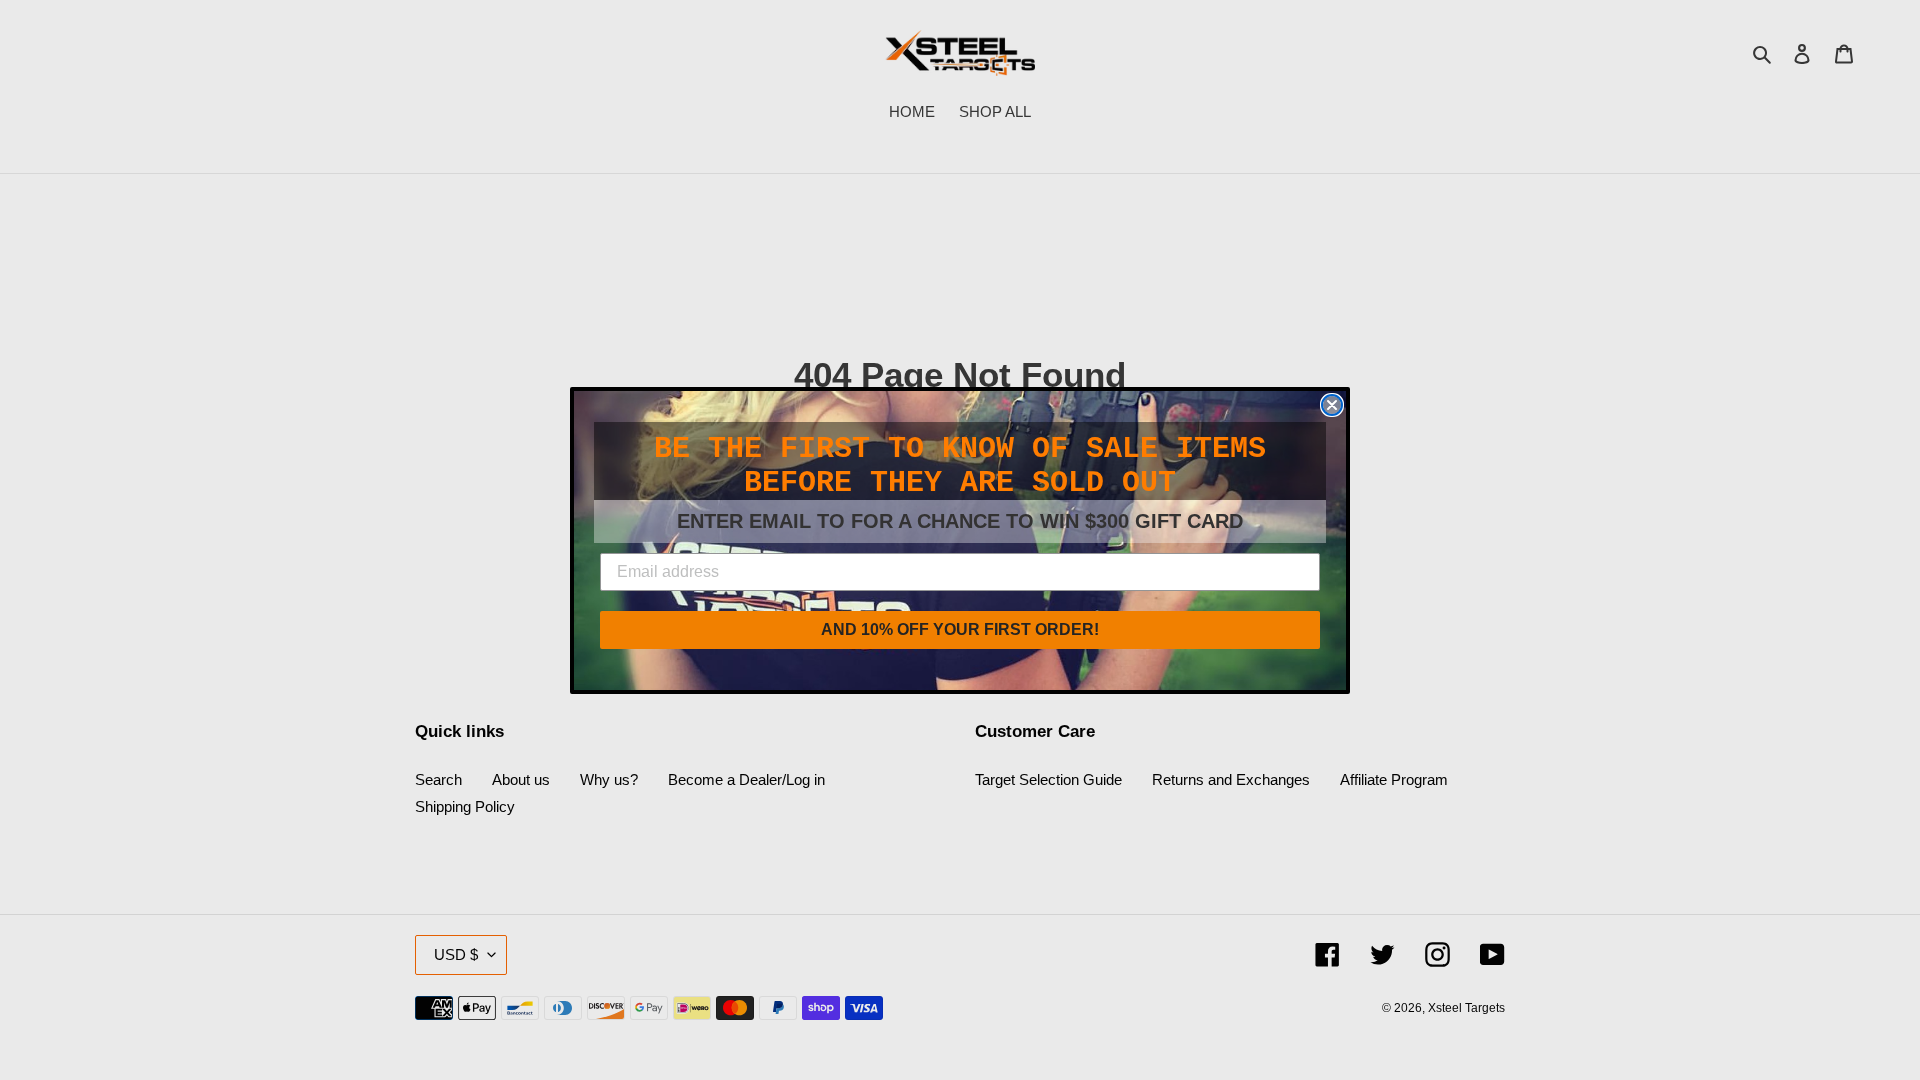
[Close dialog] (1332, 405)
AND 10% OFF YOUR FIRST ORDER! (960, 629)
